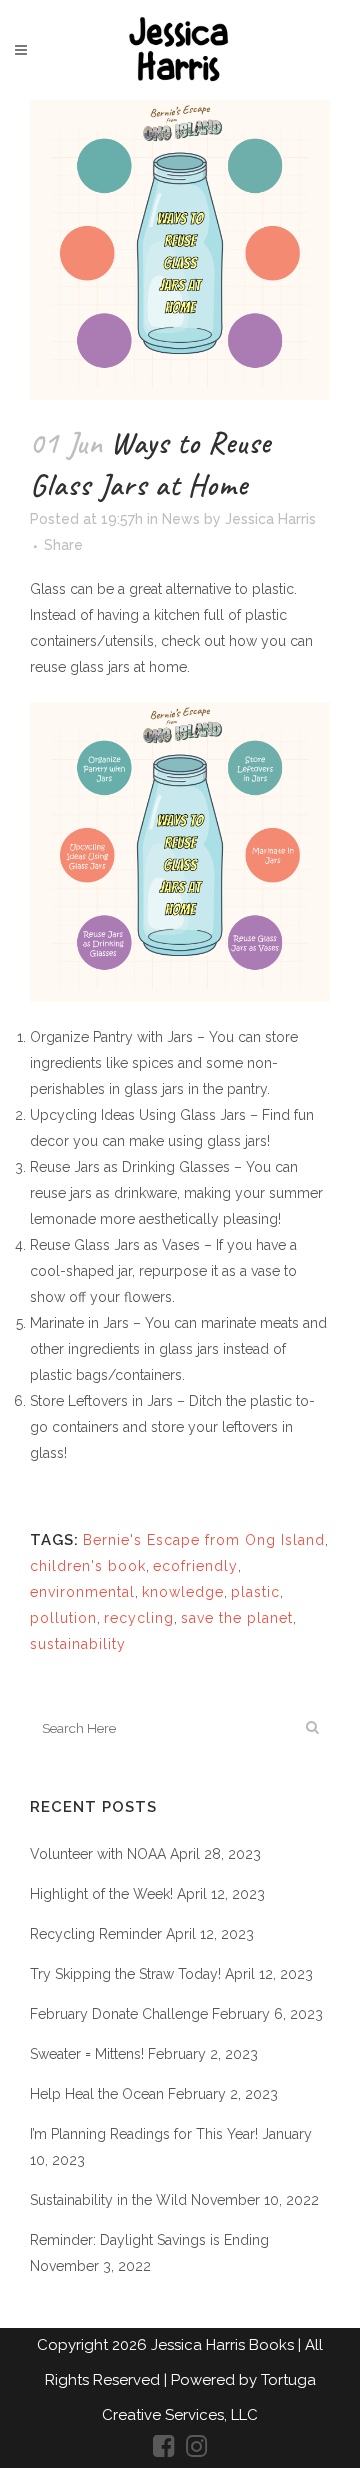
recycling (139, 1618)
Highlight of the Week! (101, 1894)
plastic (255, 1592)
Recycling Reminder (96, 1934)
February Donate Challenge (119, 2014)
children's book (88, 1566)
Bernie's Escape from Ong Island (204, 1540)
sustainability (78, 1644)
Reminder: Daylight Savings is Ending (149, 2240)
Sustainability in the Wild (108, 2200)
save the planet (237, 1618)
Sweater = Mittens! (87, 2054)
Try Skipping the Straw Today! (125, 1974)
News (181, 519)
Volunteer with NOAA (98, 1854)
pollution (63, 1618)
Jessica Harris (270, 519)
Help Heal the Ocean (97, 2094)
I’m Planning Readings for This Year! (144, 2134)
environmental (82, 1592)
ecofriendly (195, 1566)
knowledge (183, 1592)
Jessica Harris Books (224, 2345)
